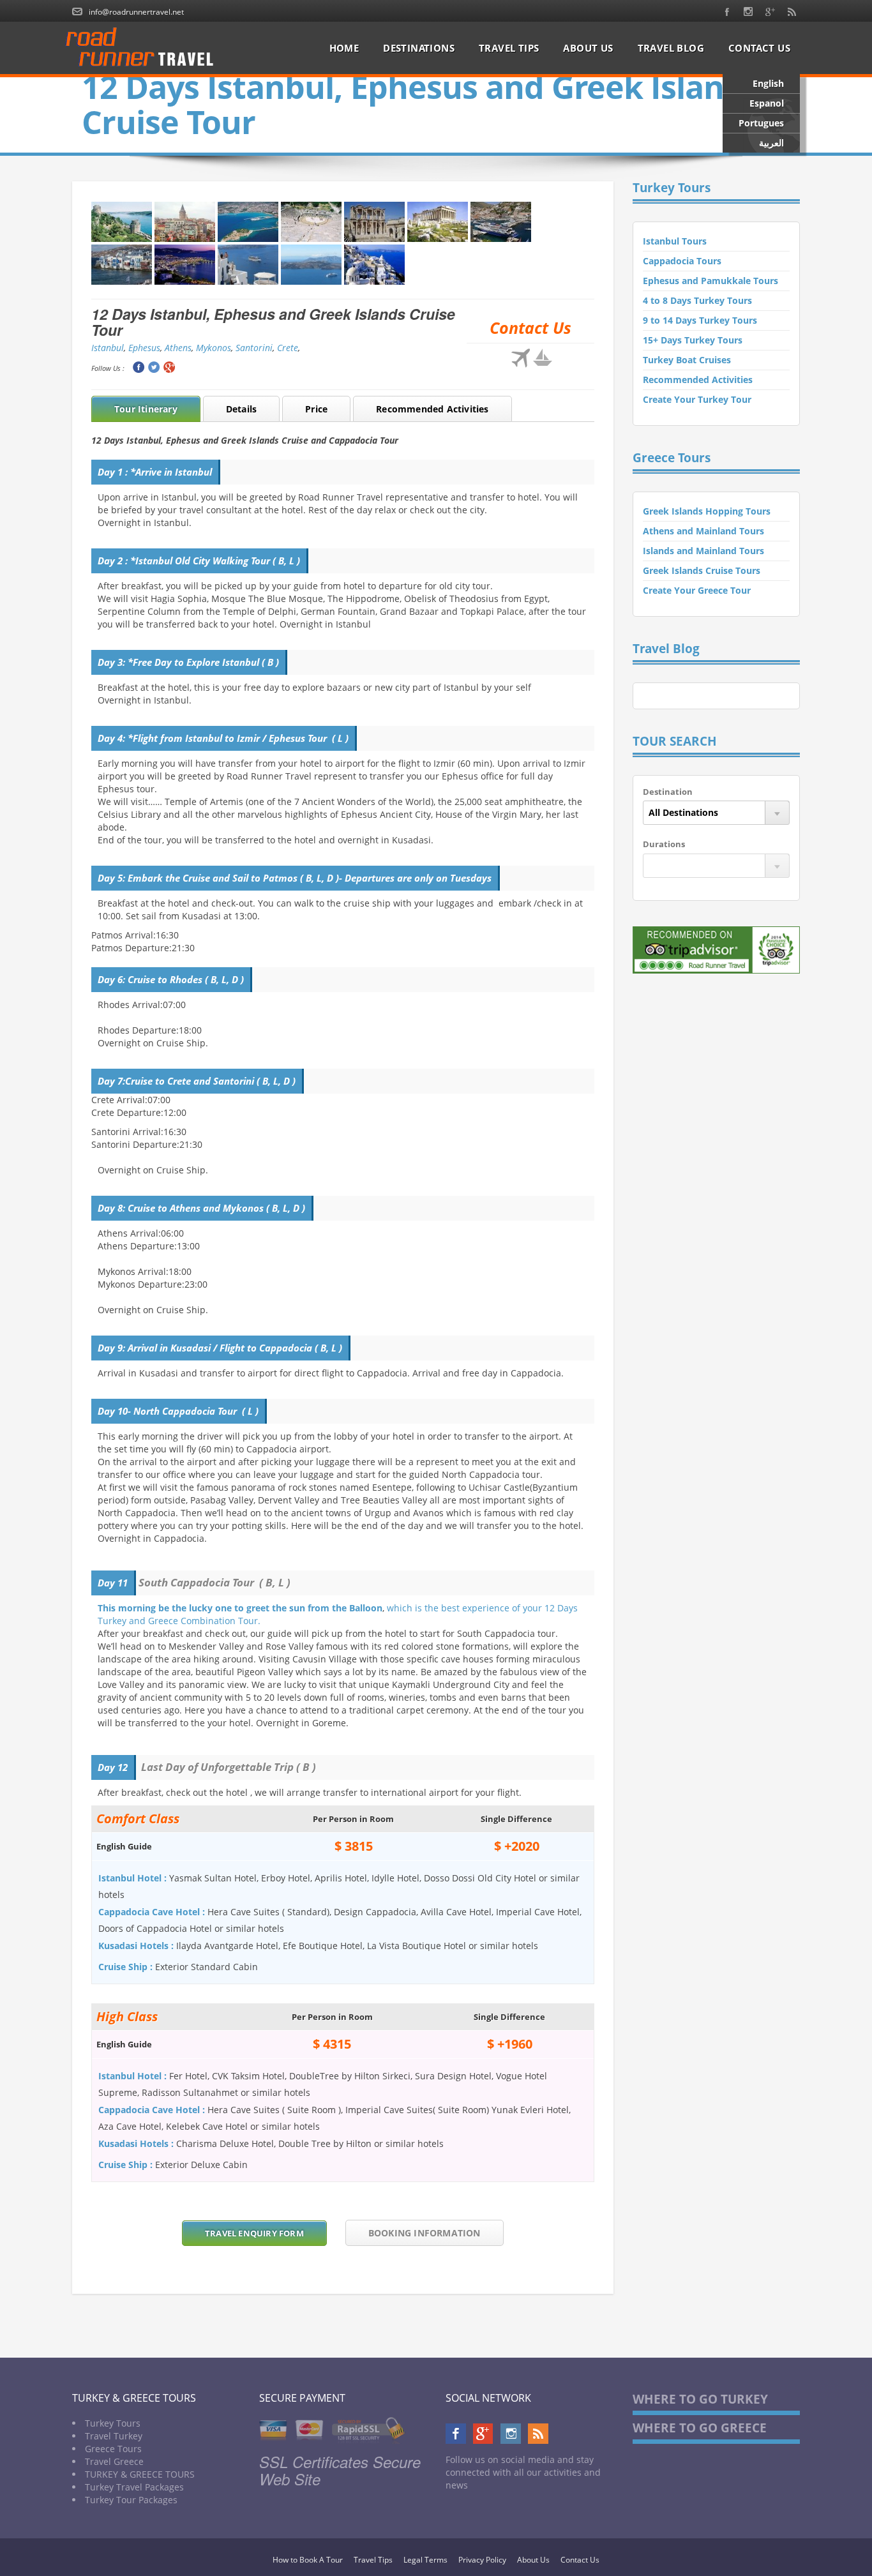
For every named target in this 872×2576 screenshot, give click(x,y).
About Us (533, 2560)
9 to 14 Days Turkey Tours (700, 320)
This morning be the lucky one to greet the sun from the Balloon (240, 1608)
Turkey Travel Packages (134, 2487)
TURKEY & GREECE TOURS (140, 2474)
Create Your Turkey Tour (697, 399)
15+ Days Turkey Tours (693, 340)
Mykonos (214, 348)
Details (241, 409)
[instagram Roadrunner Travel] (748, 11)
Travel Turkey (114, 2436)
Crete (288, 348)
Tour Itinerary (146, 409)
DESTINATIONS (419, 48)
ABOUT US (588, 48)
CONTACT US (759, 48)
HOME (344, 48)
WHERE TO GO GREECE (700, 2428)
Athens (178, 348)
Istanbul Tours (675, 241)
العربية (771, 143)
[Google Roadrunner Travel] (770, 11)
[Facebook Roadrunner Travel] (727, 11)
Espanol (767, 103)
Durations (664, 844)
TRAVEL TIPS (509, 48)
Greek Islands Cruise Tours (702, 570)
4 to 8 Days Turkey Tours (697, 300)
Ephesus (144, 348)
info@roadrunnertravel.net (136, 12)
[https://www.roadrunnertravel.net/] (144, 48)
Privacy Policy (482, 2560)
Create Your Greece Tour (697, 590)
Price (316, 409)
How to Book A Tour (308, 2560)
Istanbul (108, 348)
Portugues (761, 123)
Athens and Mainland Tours (703, 531)
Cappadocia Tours (682, 261)
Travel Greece (114, 2461)
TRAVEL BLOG (671, 48)
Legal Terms (425, 2560)
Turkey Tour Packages (131, 2500)
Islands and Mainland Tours (703, 551)
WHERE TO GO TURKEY (700, 2399)
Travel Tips (373, 2560)
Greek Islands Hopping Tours (707, 511)
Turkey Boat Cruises (687, 360)
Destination (668, 792)
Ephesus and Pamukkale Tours (710, 281)
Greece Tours (113, 2449)
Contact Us (580, 2560)
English (768, 83)
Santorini (254, 348)
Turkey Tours (113, 2423)
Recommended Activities (432, 409)
